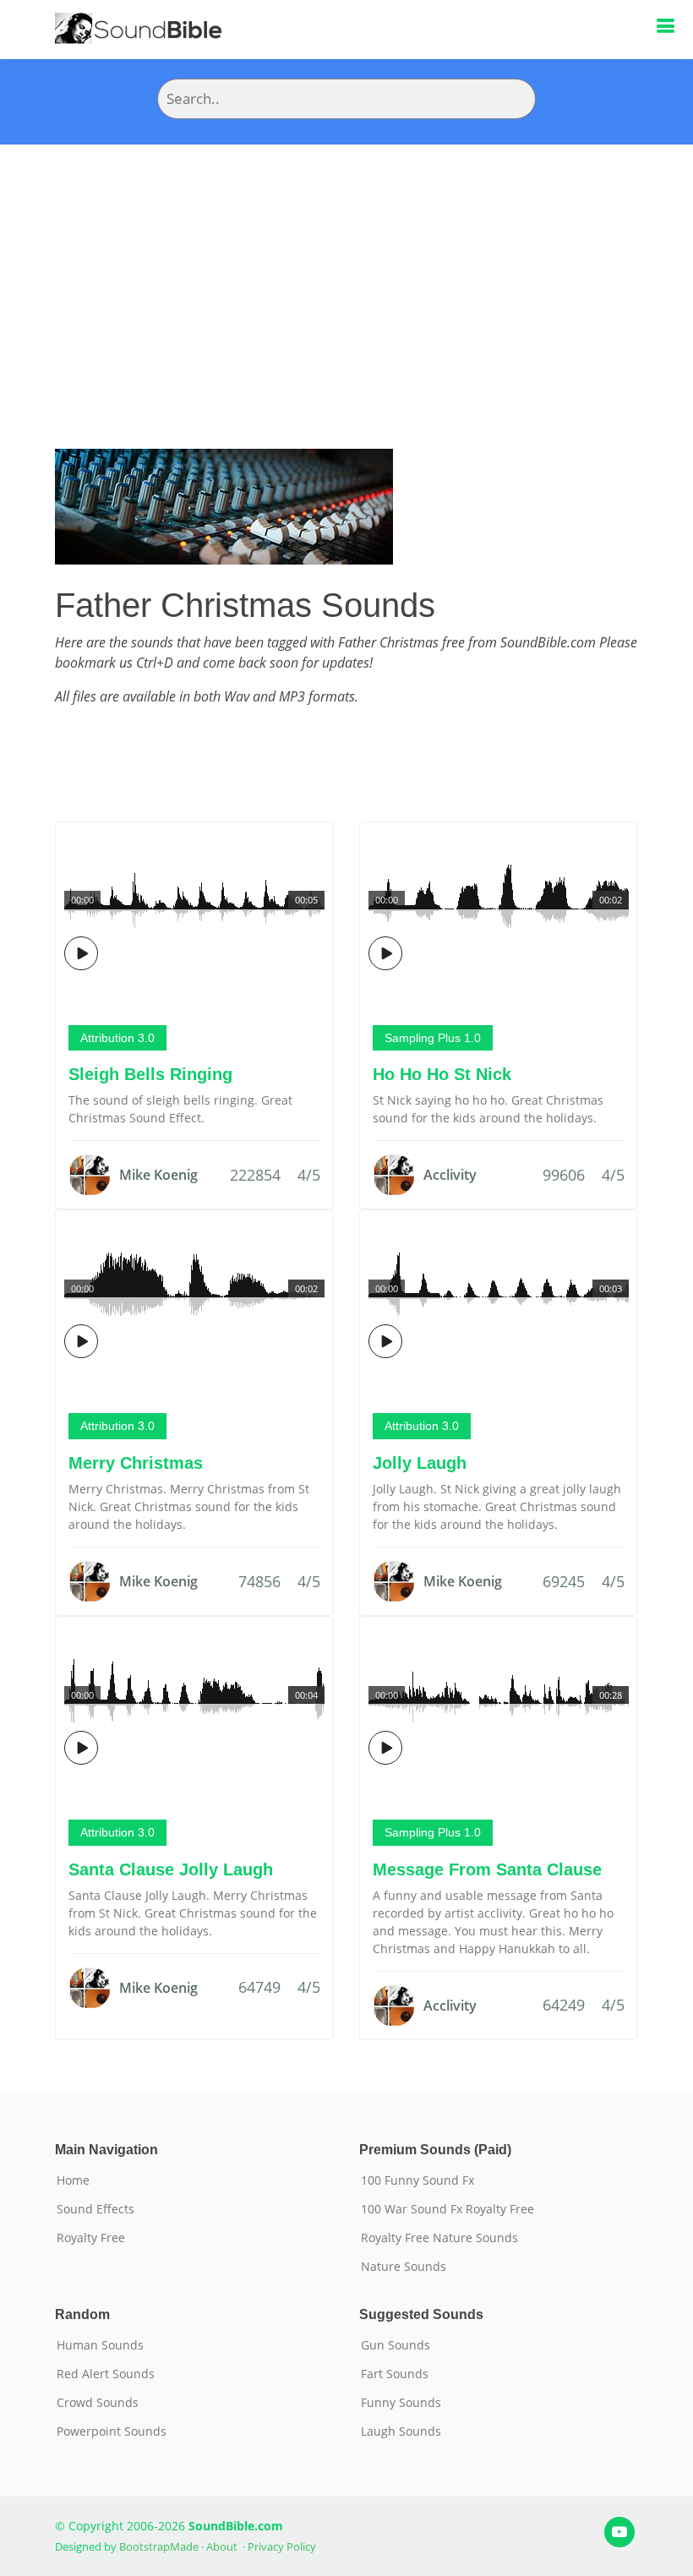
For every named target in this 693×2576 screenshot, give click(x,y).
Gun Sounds (396, 2345)
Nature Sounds (404, 2267)
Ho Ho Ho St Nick (442, 1074)
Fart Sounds (395, 2374)
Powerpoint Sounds (112, 2431)
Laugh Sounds (401, 2431)
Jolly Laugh (420, 1463)
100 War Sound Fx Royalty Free (447, 2209)
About (222, 2546)
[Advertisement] (346, 271)
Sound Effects (95, 2209)
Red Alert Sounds (106, 2374)
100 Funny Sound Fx (417, 2180)
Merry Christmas (136, 1463)
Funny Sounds (401, 2403)
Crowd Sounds (98, 2403)
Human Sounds (100, 2345)
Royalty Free (91, 2238)
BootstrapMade (159, 2546)
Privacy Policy (282, 2546)
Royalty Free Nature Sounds (439, 2238)
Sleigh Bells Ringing (150, 1074)
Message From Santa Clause (487, 1869)
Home (73, 2180)
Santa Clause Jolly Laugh (171, 1869)
